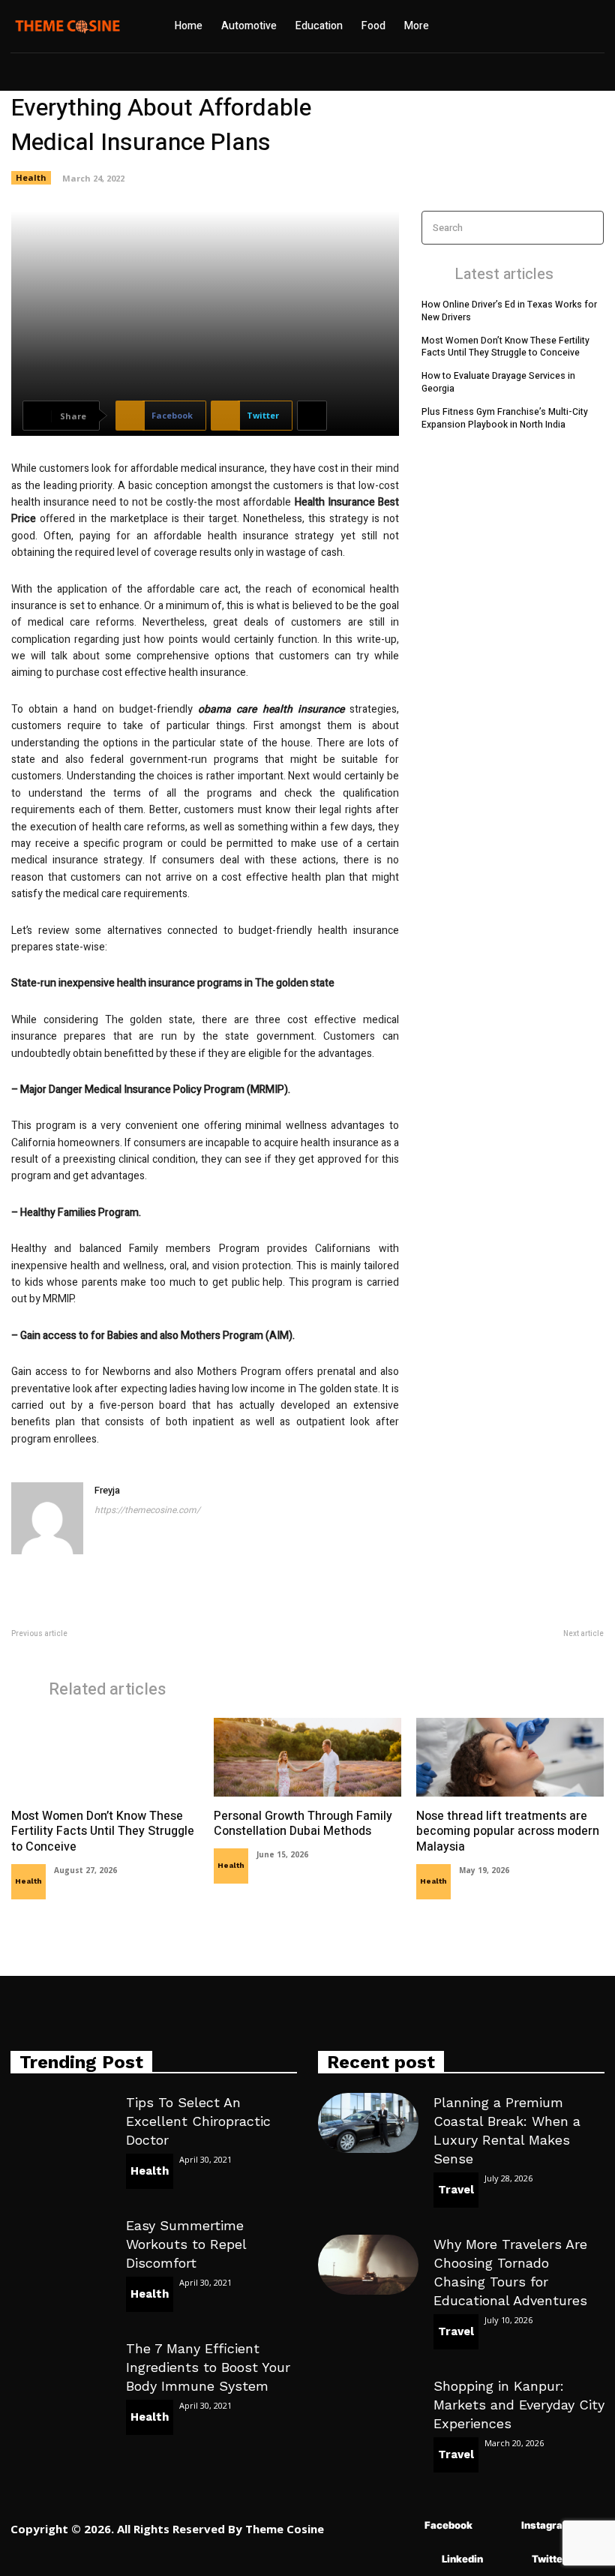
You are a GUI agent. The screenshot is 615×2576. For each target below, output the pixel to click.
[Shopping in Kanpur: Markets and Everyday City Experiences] (368, 2406)
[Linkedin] (420, 2559)
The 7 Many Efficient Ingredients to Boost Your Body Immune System (208, 2367)
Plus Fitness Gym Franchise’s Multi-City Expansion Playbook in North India (505, 418)
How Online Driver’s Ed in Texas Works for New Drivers (509, 311)
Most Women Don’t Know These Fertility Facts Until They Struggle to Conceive (505, 347)
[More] (312, 416)
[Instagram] (499, 2525)
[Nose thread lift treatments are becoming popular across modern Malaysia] (510, 1757)
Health (31, 177)
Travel (456, 2190)
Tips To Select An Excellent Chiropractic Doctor (198, 2121)
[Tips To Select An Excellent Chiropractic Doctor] (61, 2123)
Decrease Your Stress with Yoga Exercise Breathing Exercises (471, 1650)
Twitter (549, 2559)
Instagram (546, 2525)
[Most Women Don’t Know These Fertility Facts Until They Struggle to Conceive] (105, 1757)
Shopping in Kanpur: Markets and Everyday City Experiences (519, 2405)
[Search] (588, 228)
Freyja (107, 1490)
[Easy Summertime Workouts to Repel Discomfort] (61, 2246)
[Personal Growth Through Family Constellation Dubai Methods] (307, 1757)
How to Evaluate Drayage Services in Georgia (498, 382)
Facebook (448, 2525)
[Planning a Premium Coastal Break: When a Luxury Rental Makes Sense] (368, 2123)
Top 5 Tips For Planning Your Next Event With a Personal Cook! (146, 1650)
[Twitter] (510, 2559)
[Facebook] (402, 2525)
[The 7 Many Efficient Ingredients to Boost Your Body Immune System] (61, 2369)
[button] (513, 26)
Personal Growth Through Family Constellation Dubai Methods (303, 1824)
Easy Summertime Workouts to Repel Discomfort (186, 2244)
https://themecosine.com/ (147, 1510)
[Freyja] (47, 1518)
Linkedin (462, 2559)
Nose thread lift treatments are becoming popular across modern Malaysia (508, 1832)
